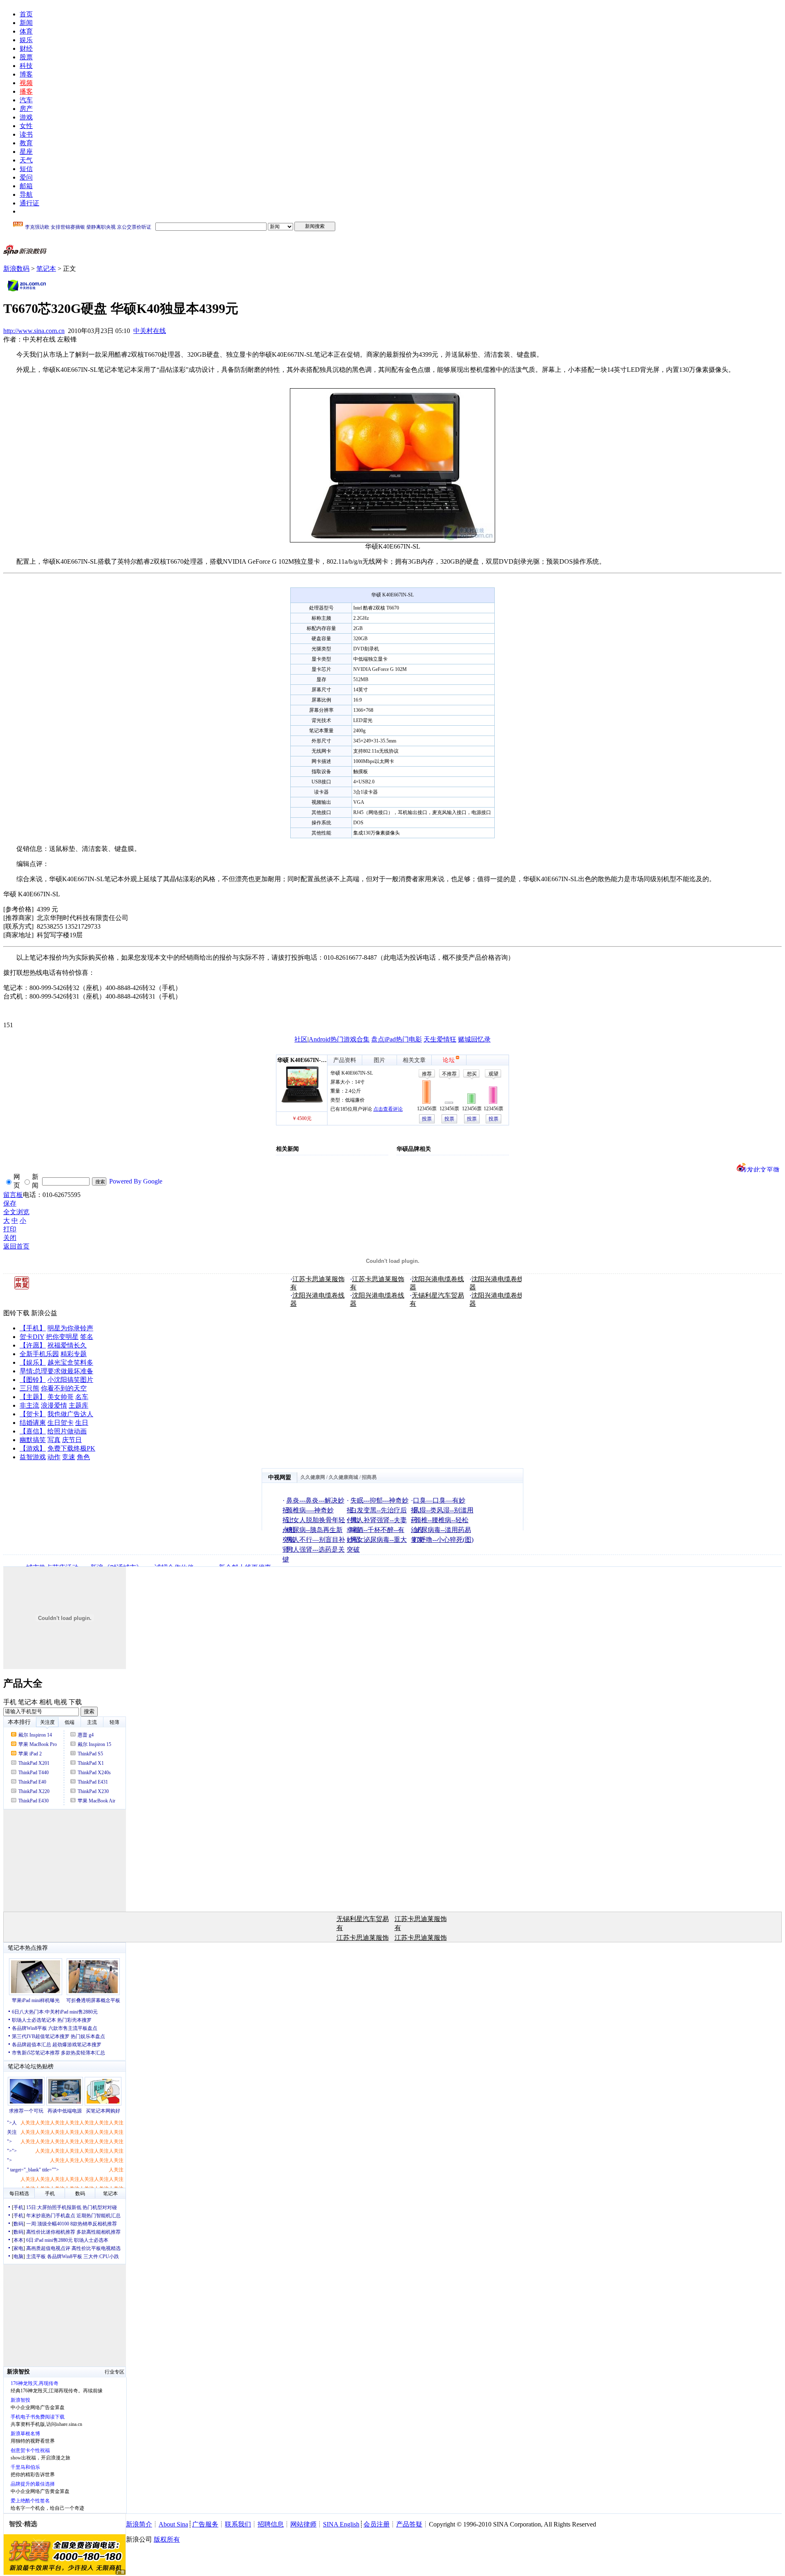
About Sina (173, 2524)
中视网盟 (280, 1477)
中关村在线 (150, 331)
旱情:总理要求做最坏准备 (56, 1371)
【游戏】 (33, 1448)
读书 (26, 134)
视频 (26, 83)
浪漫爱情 (54, 1405)
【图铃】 (33, 1380)
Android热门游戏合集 (339, 1039)
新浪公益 (44, 1313)
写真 (54, 1440)
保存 (10, 1203)
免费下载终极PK (71, 1448)
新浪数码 (16, 269)
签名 (87, 1337)
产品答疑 (409, 2524)
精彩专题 (74, 1354)
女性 (26, 126)
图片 (379, 1060)
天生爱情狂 (440, 1039)
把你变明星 (62, 1337)
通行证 (29, 203)
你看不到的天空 (64, 1388)
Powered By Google (136, 1181)
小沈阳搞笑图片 (70, 1380)
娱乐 (26, 40)
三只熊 (29, 1388)
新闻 (26, 23)
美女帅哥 (61, 1397)
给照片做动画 (67, 1431)
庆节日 (72, 1440)
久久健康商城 (343, 1477)
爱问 (26, 177)
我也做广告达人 (70, 1414)
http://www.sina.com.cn (34, 331)
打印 (10, 1229)
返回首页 (16, 1246)
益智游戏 (33, 1457)
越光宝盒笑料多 (70, 1362)
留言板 (13, 1195)
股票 (26, 57)
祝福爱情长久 (67, 1345)
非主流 (29, 1405)
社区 (301, 1039)
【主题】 (33, 1397)
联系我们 (238, 2524)
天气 (26, 160)
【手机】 (33, 1328)
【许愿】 (33, 1345)
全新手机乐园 (39, 1354)
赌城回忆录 (474, 1039)
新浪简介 (139, 2524)
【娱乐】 (33, 1362)
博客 (26, 74)
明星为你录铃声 (70, 1328)
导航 (26, 195)
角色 (83, 1457)
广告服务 (205, 2524)
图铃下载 (16, 1313)
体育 (26, 31)
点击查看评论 (388, 1109)
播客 (26, 91)
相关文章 (414, 1060)
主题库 (78, 1405)
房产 (26, 109)
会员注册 (377, 2524)
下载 (75, 1702)
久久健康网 (313, 1477)
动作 (54, 1457)
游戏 (26, 117)
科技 (26, 66)
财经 (26, 48)
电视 (61, 1702)
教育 (26, 143)
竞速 (69, 1457)
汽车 (26, 100)
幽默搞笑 (33, 1440)
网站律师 (303, 2524)
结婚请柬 (33, 1423)
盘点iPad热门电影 (397, 1039)
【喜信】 (33, 1431)
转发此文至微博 (760, 1169)
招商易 (369, 1477)
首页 (26, 14)
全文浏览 (16, 1212)
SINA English (341, 2524)
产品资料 (345, 1060)
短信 (26, 169)
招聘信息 (271, 2524)
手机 (10, 1702)
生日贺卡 (61, 1423)
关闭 (10, 1238)
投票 (427, 1119)
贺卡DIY (32, 1337)
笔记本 (46, 269)
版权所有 (167, 2539)
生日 (82, 1423)
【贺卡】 (33, 1414)
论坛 (449, 1060)
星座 (26, 152)
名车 (82, 1397)
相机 (46, 1702)
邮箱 (26, 186)
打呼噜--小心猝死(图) (443, 1540)
